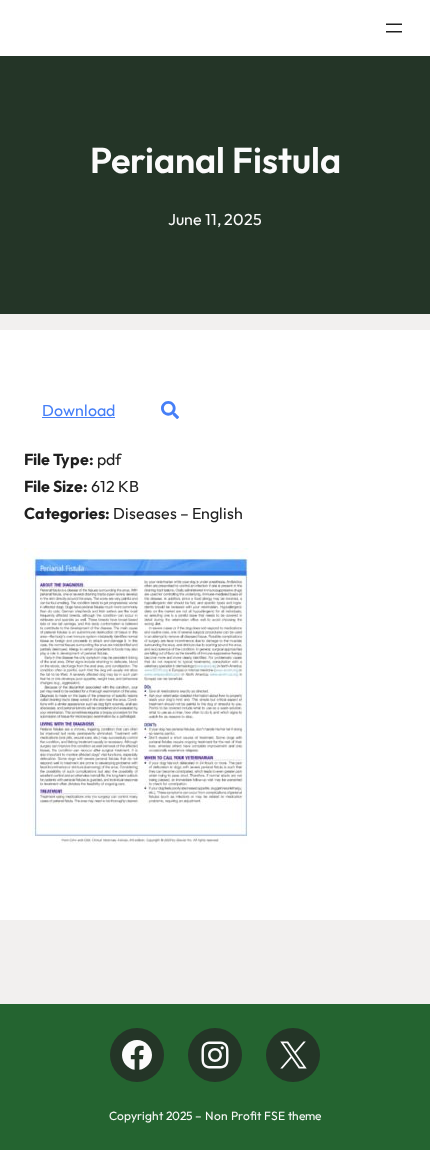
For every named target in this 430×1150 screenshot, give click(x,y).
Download (78, 410)
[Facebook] (137, 1055)
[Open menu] (394, 28)
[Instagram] (215, 1055)
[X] (293, 1055)
